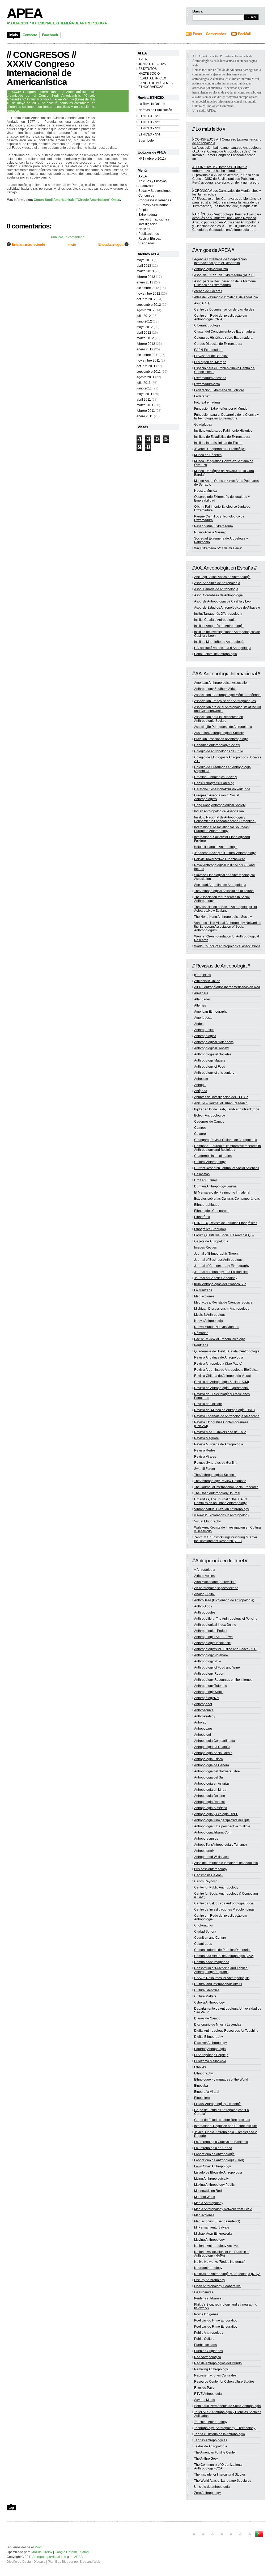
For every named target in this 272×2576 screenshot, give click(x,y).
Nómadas (201, 1333)
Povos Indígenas (206, 2314)
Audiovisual (147, 186)
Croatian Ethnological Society (216, 777)
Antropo (200, 1085)
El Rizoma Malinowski (210, 2061)
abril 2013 (144, 266)
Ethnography (203, 2073)
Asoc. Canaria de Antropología (216, 589)
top (11, 2507)
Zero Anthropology (207, 2493)
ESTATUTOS (148, 69)
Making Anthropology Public (214, 2185)
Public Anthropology (209, 2333)
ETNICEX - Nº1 (149, 116)
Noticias (144, 229)
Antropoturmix (204, 1851)
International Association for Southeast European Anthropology (222, 829)
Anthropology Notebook (211, 1655)
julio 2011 (144, 383)
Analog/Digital (204, 1594)
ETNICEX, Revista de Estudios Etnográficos (226, 1223)
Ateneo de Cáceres (208, 291)
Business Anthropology (211, 1869)
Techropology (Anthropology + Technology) (225, 2428)
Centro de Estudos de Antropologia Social (224, 1903)
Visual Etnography (207, 1521)
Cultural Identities (207, 1990)
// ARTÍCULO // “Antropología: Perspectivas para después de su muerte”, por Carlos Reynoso (227, 216)
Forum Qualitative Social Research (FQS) (224, 1235)
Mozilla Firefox (42, 2552)
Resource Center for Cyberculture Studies (224, 2382)
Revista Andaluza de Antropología (219, 1357)
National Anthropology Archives (217, 2246)
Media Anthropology (209, 2203)
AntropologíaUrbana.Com (213, 1832)
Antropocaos (203, 1729)
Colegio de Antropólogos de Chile (219, 751)
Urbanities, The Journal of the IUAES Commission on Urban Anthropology (221, 1501)
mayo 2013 (145, 260)
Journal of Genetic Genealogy (216, 1278)
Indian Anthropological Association (219, 811)
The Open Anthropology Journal (217, 1493)
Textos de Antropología (211, 2446)
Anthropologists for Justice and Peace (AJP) (226, 1649)
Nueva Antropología (209, 1321)
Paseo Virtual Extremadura (214, 526)
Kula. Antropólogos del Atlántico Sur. (220, 1284)
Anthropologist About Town (213, 1637)
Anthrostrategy (205, 1716)
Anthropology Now (208, 1661)
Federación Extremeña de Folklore (219, 390)
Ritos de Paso (204, 2388)
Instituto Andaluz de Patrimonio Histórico (223, 431)
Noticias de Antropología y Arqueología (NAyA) (228, 2274)
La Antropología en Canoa (213, 2148)
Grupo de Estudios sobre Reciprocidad (222, 2120)
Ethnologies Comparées (212, 1211)
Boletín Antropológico (210, 1115)
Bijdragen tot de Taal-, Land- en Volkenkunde (227, 1109)
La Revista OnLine (152, 104)
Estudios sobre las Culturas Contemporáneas (227, 1199)
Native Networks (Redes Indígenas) (220, 2262)
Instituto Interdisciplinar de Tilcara (218, 443)
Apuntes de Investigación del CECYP (221, 1097)
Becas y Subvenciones (155, 191)
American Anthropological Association (221, 683)
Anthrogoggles (205, 1612)
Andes (199, 1024)
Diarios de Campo (207, 2018)
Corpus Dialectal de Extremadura (218, 344)
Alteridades (202, 999)
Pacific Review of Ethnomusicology (219, 1339)
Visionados (146, 243)
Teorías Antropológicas (211, 2440)
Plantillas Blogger (61, 2562)
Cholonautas (203, 1925)
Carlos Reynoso (206, 1881)
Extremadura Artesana (210, 378)
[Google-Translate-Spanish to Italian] (222, 2537)
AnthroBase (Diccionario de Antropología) (224, 1600)
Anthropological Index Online (215, 1625)
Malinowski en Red (208, 2191)
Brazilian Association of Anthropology (221, 739)
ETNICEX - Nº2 (149, 122)
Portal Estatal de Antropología (216, 654)
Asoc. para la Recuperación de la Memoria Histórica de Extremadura (225, 283)
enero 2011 (145, 416)
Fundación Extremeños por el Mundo (221, 409)
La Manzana (203, 1290)
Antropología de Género (212, 1765)
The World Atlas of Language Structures (223, 2481)
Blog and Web (90, 2562)
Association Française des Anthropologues (225, 701)
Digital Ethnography (209, 2037)
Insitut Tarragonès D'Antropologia (218, 614)
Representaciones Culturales (215, 2375)
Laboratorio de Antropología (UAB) (219, 2160)
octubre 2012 (146, 299)
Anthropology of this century (214, 1073)
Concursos (146, 196)
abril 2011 (144, 400)
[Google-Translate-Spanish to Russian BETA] (250, 2537)
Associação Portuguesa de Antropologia (223, 727)
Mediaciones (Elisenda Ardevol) (217, 2221)
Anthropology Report (209, 1674)
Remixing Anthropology (211, 2369)
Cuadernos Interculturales (213, 1156)
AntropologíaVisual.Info (211, 269)
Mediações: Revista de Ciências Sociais (223, 1302)
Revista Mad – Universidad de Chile (220, 1432)
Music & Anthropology (210, 1315)
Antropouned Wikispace (211, 1857)
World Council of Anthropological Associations (227, 946)
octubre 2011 (146, 366)
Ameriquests (203, 1018)
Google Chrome (66, 2552)
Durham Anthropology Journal (216, 1186)
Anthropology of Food (210, 1067)
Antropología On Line (210, 1796)
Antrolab (200, 1722)
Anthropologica (205, 1036)
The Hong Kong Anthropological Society (223, 917)
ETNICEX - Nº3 (149, 128)
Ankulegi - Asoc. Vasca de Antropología (222, 577)
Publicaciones (149, 234)
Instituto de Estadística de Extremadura (222, 437)
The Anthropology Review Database (220, 1481)
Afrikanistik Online (207, 981)
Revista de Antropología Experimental (221, 1388)
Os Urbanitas (204, 2292)
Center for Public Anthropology (216, 1887)
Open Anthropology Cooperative (217, 2286)
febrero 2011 (146, 411)
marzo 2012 (145, 338)
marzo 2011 (145, 405)
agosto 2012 (146, 310)
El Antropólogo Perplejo (211, 2055)
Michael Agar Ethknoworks (213, 2234)
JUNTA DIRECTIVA (152, 64)
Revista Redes (205, 1450)
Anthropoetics (204, 1030)
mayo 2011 (144, 394)
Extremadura (148, 215)
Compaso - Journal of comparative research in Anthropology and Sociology (228, 1148)
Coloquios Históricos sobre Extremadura (223, 338)
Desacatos (202, 1174)
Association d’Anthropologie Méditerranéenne (227, 695)
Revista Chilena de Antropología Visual (222, 1376)
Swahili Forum (205, 1469)
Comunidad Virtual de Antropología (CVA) (224, 1956)
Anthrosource (204, 1710)
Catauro (200, 1134)
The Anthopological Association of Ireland (224, 891)
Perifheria (201, 1345)
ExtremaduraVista (207, 384)
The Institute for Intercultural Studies (220, 2475)
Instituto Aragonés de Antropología (219, 626)
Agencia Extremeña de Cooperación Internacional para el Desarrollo (220, 261)
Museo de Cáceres (208, 455)
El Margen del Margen (210, 362)
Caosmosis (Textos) (208, 1875)
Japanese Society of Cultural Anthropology (225, 853)
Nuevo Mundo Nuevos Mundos (217, 1327)
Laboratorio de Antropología (214, 2154)
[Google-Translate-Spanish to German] (212, 2537)
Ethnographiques (207, 1205)
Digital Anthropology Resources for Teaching (226, 2031)
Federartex (202, 396)
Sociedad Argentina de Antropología (220, 885)
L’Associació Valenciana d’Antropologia (223, 648)
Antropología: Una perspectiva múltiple (222, 1826)
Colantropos (203, 1944)
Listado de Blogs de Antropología (218, 2172)
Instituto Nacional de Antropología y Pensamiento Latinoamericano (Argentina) (225, 819)
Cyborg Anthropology (209, 2002)
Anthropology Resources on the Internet (223, 1680)
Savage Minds (205, 2400)
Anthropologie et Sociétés (213, 1054)
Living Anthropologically (211, 2179)
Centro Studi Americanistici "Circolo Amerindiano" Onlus (77, 200)
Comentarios (216, 34)
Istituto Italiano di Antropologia (216, 847)
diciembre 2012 (148, 288)
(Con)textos (203, 975)
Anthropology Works (209, 1692)
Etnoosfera (202, 2098)
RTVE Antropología (208, 2394)
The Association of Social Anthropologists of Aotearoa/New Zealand (226, 909)
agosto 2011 (145, 377)
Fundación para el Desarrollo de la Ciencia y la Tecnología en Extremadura (226, 417)
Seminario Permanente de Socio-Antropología (228, 2406)
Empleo (144, 210)
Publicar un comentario (68, 237)
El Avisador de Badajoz (211, 356)
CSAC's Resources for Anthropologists (222, 1978)
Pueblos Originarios (209, 2351)
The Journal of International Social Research (226, 1487)
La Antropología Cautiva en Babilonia (221, 2142)
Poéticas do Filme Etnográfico (216, 2320)
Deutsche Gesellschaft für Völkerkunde (222, 789)
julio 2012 (144, 316)
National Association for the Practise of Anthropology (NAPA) (222, 2254)
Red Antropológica (208, 2357)
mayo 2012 (145, 327)
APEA (24, 13)
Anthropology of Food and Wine (217, 1667)
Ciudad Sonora (205, 1932)
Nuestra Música (205, 491)
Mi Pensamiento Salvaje (212, 2227)
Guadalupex (203, 425)
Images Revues (205, 1247)
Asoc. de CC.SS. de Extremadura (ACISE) (224, 275)
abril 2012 (144, 333)
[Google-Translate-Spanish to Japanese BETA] (231, 2537)
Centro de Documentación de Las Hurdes (224, 309)
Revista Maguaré (207, 1438)
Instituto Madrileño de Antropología (219, 642)
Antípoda (201, 1091)
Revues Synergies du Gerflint (215, 1463)
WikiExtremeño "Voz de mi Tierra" (218, 548)
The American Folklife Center (215, 2452)
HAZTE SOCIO (149, 74)
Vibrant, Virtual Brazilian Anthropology (222, 1509)
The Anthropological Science (215, 1475)
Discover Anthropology (211, 2043)
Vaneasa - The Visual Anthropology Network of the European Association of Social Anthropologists (228, 927)
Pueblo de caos (205, 2345)
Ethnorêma (202, 1217)
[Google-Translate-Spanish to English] (240, 2537)
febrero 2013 (146, 277)
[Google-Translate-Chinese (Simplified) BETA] (194, 2537)
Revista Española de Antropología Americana (227, 1416)
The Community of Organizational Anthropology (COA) (218, 2467)
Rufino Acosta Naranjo (210, 532)
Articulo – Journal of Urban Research (221, 1103)
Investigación (148, 224)
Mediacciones (204, 1296)
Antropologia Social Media (213, 1753)
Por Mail (244, 34)
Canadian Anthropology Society (217, 745)
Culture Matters (205, 1996)
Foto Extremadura (207, 402)
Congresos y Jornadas (155, 200)
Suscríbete (146, 141)
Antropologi (203, 1735)
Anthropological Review (211, 1048)
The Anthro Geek (206, 2459)
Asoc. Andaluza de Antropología (217, 583)
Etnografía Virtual (207, 2092)
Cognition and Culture (210, 1938)
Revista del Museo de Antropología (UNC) (224, 1410)
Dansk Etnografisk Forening (214, 783)
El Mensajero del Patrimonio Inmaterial (222, 1192)
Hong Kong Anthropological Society (220, 805)
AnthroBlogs (203, 1606)
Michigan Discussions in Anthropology (222, 1309)
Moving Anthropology (209, 2240)
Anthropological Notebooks (214, 1042)
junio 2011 (144, 388)
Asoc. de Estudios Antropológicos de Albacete (227, 608)
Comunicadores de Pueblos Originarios (223, 1950)
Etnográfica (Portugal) (210, 1229)
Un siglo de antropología (212, 2487)
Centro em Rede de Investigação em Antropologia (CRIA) (221, 317)
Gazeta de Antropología (211, 1241)
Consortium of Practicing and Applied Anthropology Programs (221, 1970)
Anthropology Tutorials (211, 1686)
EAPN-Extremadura (208, 350)
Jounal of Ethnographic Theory (216, 1254)
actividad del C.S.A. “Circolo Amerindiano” (43, 155)
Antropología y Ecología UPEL (216, 1814)
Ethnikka (200, 2067)
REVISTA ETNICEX (152, 78)
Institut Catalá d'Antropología (215, 620)
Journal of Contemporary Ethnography (222, 1266)
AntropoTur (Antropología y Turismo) (220, 1845)
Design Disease (34, 2562)
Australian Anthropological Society (219, 733)
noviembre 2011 (148, 360)
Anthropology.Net (207, 1698)
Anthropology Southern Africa (215, 689)
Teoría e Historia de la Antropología (220, 2434)
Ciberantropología (207, 325)
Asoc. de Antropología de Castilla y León (223, 601)
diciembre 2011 (148, 355)
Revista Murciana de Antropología (219, 1444)
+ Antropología (205, 1570)
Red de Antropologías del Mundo (218, 2363)
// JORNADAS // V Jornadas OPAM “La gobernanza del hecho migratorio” (220, 169)
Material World (205, 2197)
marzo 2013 (145, 271)
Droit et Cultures (206, 1180)
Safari (84, 2552)
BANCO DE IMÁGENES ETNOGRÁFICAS (156, 85)
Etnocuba (201, 2086)
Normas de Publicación (155, 110)
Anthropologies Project (211, 1631)
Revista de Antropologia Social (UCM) (222, 1382)
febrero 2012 (146, 344)
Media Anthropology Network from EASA (223, 2209)
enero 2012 (145, 349)
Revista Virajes (205, 1457)
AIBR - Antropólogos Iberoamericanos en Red (227, 987)
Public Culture (204, 2339)
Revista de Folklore (208, 1404)
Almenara (201, 993)
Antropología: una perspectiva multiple (222, 1820)
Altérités (200, 1005)
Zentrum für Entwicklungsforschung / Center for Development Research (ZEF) (226, 1539)
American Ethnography (211, 1012)
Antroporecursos (206, 1839)
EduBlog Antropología (210, 2049)
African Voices (204, 1576)
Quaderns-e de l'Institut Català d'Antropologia (227, 1351)
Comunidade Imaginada (212, 1962)
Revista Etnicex (150, 239)
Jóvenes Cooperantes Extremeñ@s (220, 449)
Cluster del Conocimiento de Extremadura (224, 332)
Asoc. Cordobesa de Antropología (218, 595)
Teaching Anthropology (211, 2422)
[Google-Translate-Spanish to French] (203, 2537)
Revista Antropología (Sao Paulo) (218, 1364)
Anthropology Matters (210, 1060)
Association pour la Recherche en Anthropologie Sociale (219, 719)
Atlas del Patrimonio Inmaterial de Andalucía (226, 297)
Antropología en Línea (210, 1790)
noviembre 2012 (148, 294)
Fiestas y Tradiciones (154, 219)
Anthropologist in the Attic (212, 1643)
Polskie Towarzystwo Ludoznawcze (220, 859)
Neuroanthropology (208, 2268)
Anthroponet (203, 1704)
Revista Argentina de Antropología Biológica (226, 1370)
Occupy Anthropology (210, 2280)
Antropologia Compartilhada (215, 1741)
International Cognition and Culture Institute (226, 2126)
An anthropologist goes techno (216, 1588)
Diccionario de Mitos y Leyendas (218, 2025)
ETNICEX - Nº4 (149, 134)
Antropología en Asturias (212, 1784)
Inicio (72, 244)
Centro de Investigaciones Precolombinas (224, 1909)
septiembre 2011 (149, 372)
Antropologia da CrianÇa (212, 1747)
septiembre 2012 (149, 305)
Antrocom (201, 1079)
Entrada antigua (111, 244)
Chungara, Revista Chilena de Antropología (226, 1140)
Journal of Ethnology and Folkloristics (221, 1272)
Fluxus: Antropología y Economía (218, 2104)
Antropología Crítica (209, 1759)
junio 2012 (144, 321)
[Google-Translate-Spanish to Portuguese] (259, 2537)
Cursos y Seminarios (153, 205)
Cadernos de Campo (209, 1122)
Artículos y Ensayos (152, 181)
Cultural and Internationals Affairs (218, 1984)
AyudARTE (202, 303)
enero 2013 (145, 282)
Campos (200, 1128)
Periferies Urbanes (208, 2298)
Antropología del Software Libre (217, 1771)
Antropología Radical (209, 1802)
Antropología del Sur (209, 1777)
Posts (197, 34)
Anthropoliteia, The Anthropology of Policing (226, 1619)
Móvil (38, 2547)
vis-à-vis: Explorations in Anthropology (222, 1515)
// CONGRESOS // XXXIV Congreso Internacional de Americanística (41, 68)
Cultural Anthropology (210, 1162)
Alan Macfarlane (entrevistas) (215, 1582)
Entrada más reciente (28, 244)
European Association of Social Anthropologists (217, 797)
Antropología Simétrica (211, 1808)
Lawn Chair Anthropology (212, 2166)
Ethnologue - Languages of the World (221, 2080)
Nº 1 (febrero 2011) (152, 159)
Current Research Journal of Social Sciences (227, 1168)
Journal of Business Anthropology (218, 1260)
